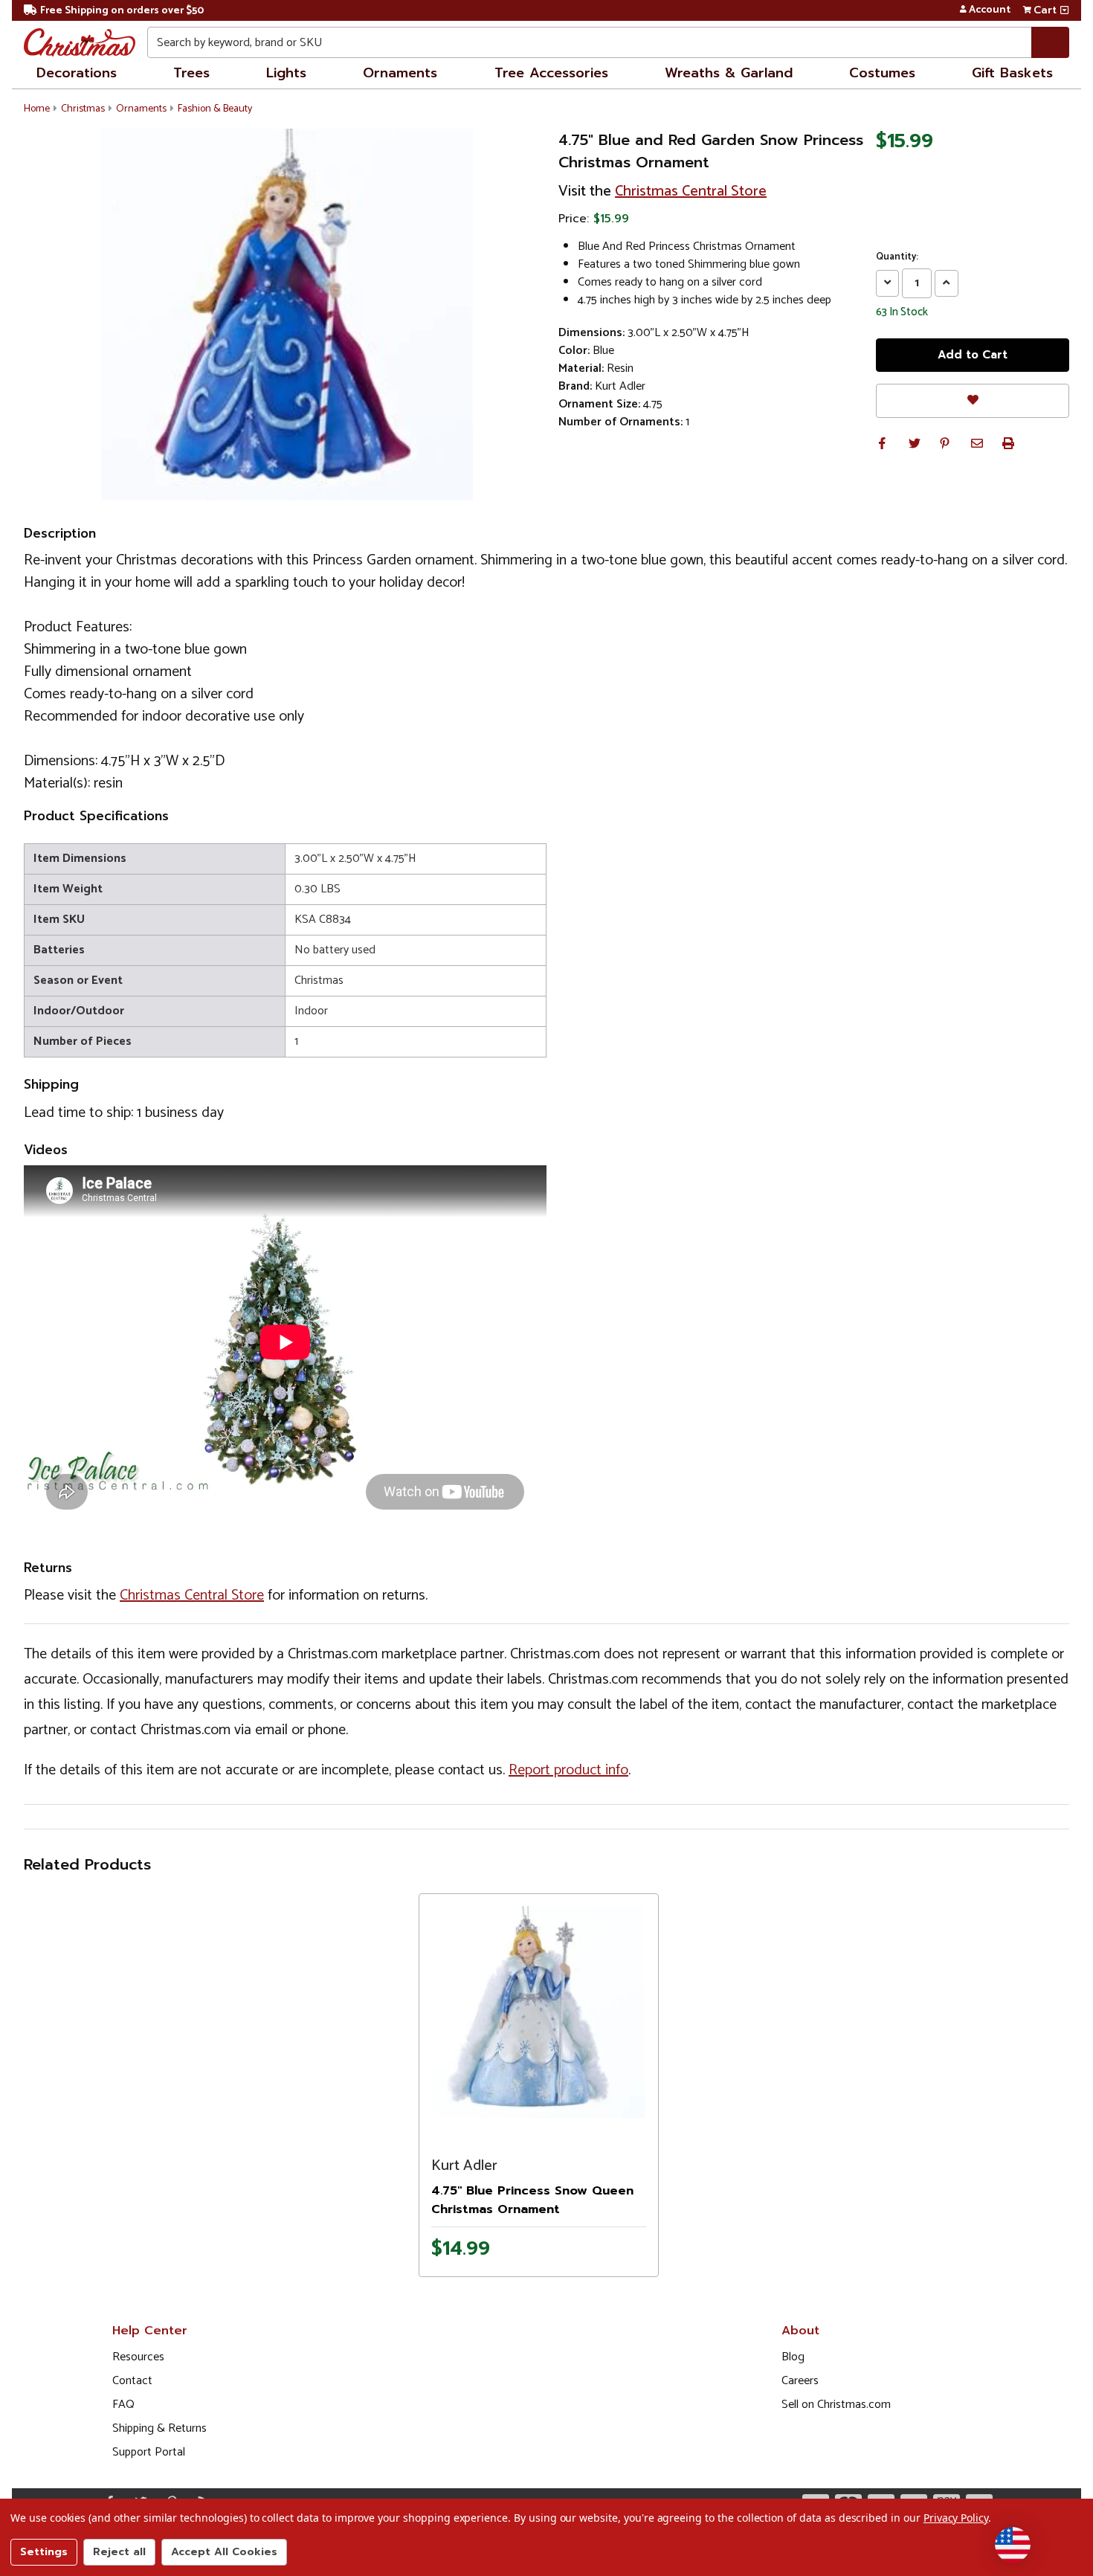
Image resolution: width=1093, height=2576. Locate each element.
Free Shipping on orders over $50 (122, 11)
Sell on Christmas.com (836, 2405)
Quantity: (897, 257)
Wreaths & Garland (729, 73)
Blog (793, 2357)
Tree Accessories (551, 73)
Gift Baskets (1012, 73)
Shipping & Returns (159, 2428)
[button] (882, 443)
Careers (800, 2381)
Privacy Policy (956, 2518)
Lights (286, 73)
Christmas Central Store (691, 191)
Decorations (77, 73)
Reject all (119, 2552)
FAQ (123, 2405)
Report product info (568, 1770)
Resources (138, 2357)
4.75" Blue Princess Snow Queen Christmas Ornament (532, 2200)
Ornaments (400, 73)
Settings (44, 2552)
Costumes (882, 73)
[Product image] (539, 2012)
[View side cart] (1064, 10)
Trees (191, 73)
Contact (132, 2381)
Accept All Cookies (224, 2552)
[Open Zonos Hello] (1013, 2545)
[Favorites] (973, 400)
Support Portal (149, 2452)
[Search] (1050, 42)
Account (990, 10)
